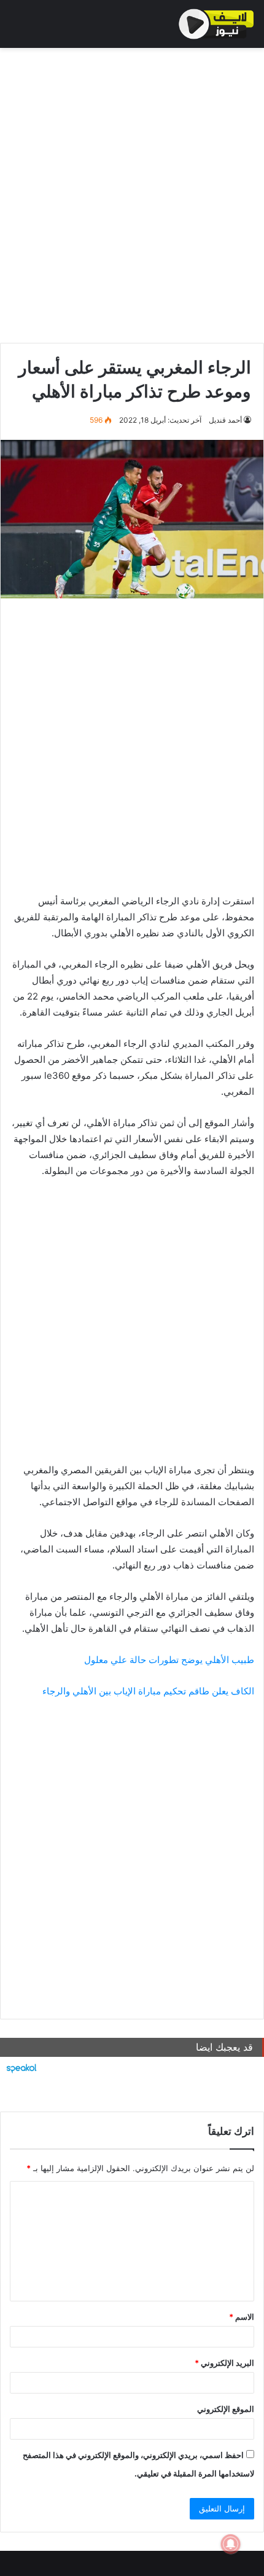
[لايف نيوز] (216, 24)
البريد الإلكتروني (224, 2363)
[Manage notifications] (231, 2544)
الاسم (242, 2317)
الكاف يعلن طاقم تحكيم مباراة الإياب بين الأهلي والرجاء (148, 1691)
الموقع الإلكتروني (226, 2409)
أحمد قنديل (225, 420)
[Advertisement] (132, 192)
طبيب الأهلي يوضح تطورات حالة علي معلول (169, 1660)
